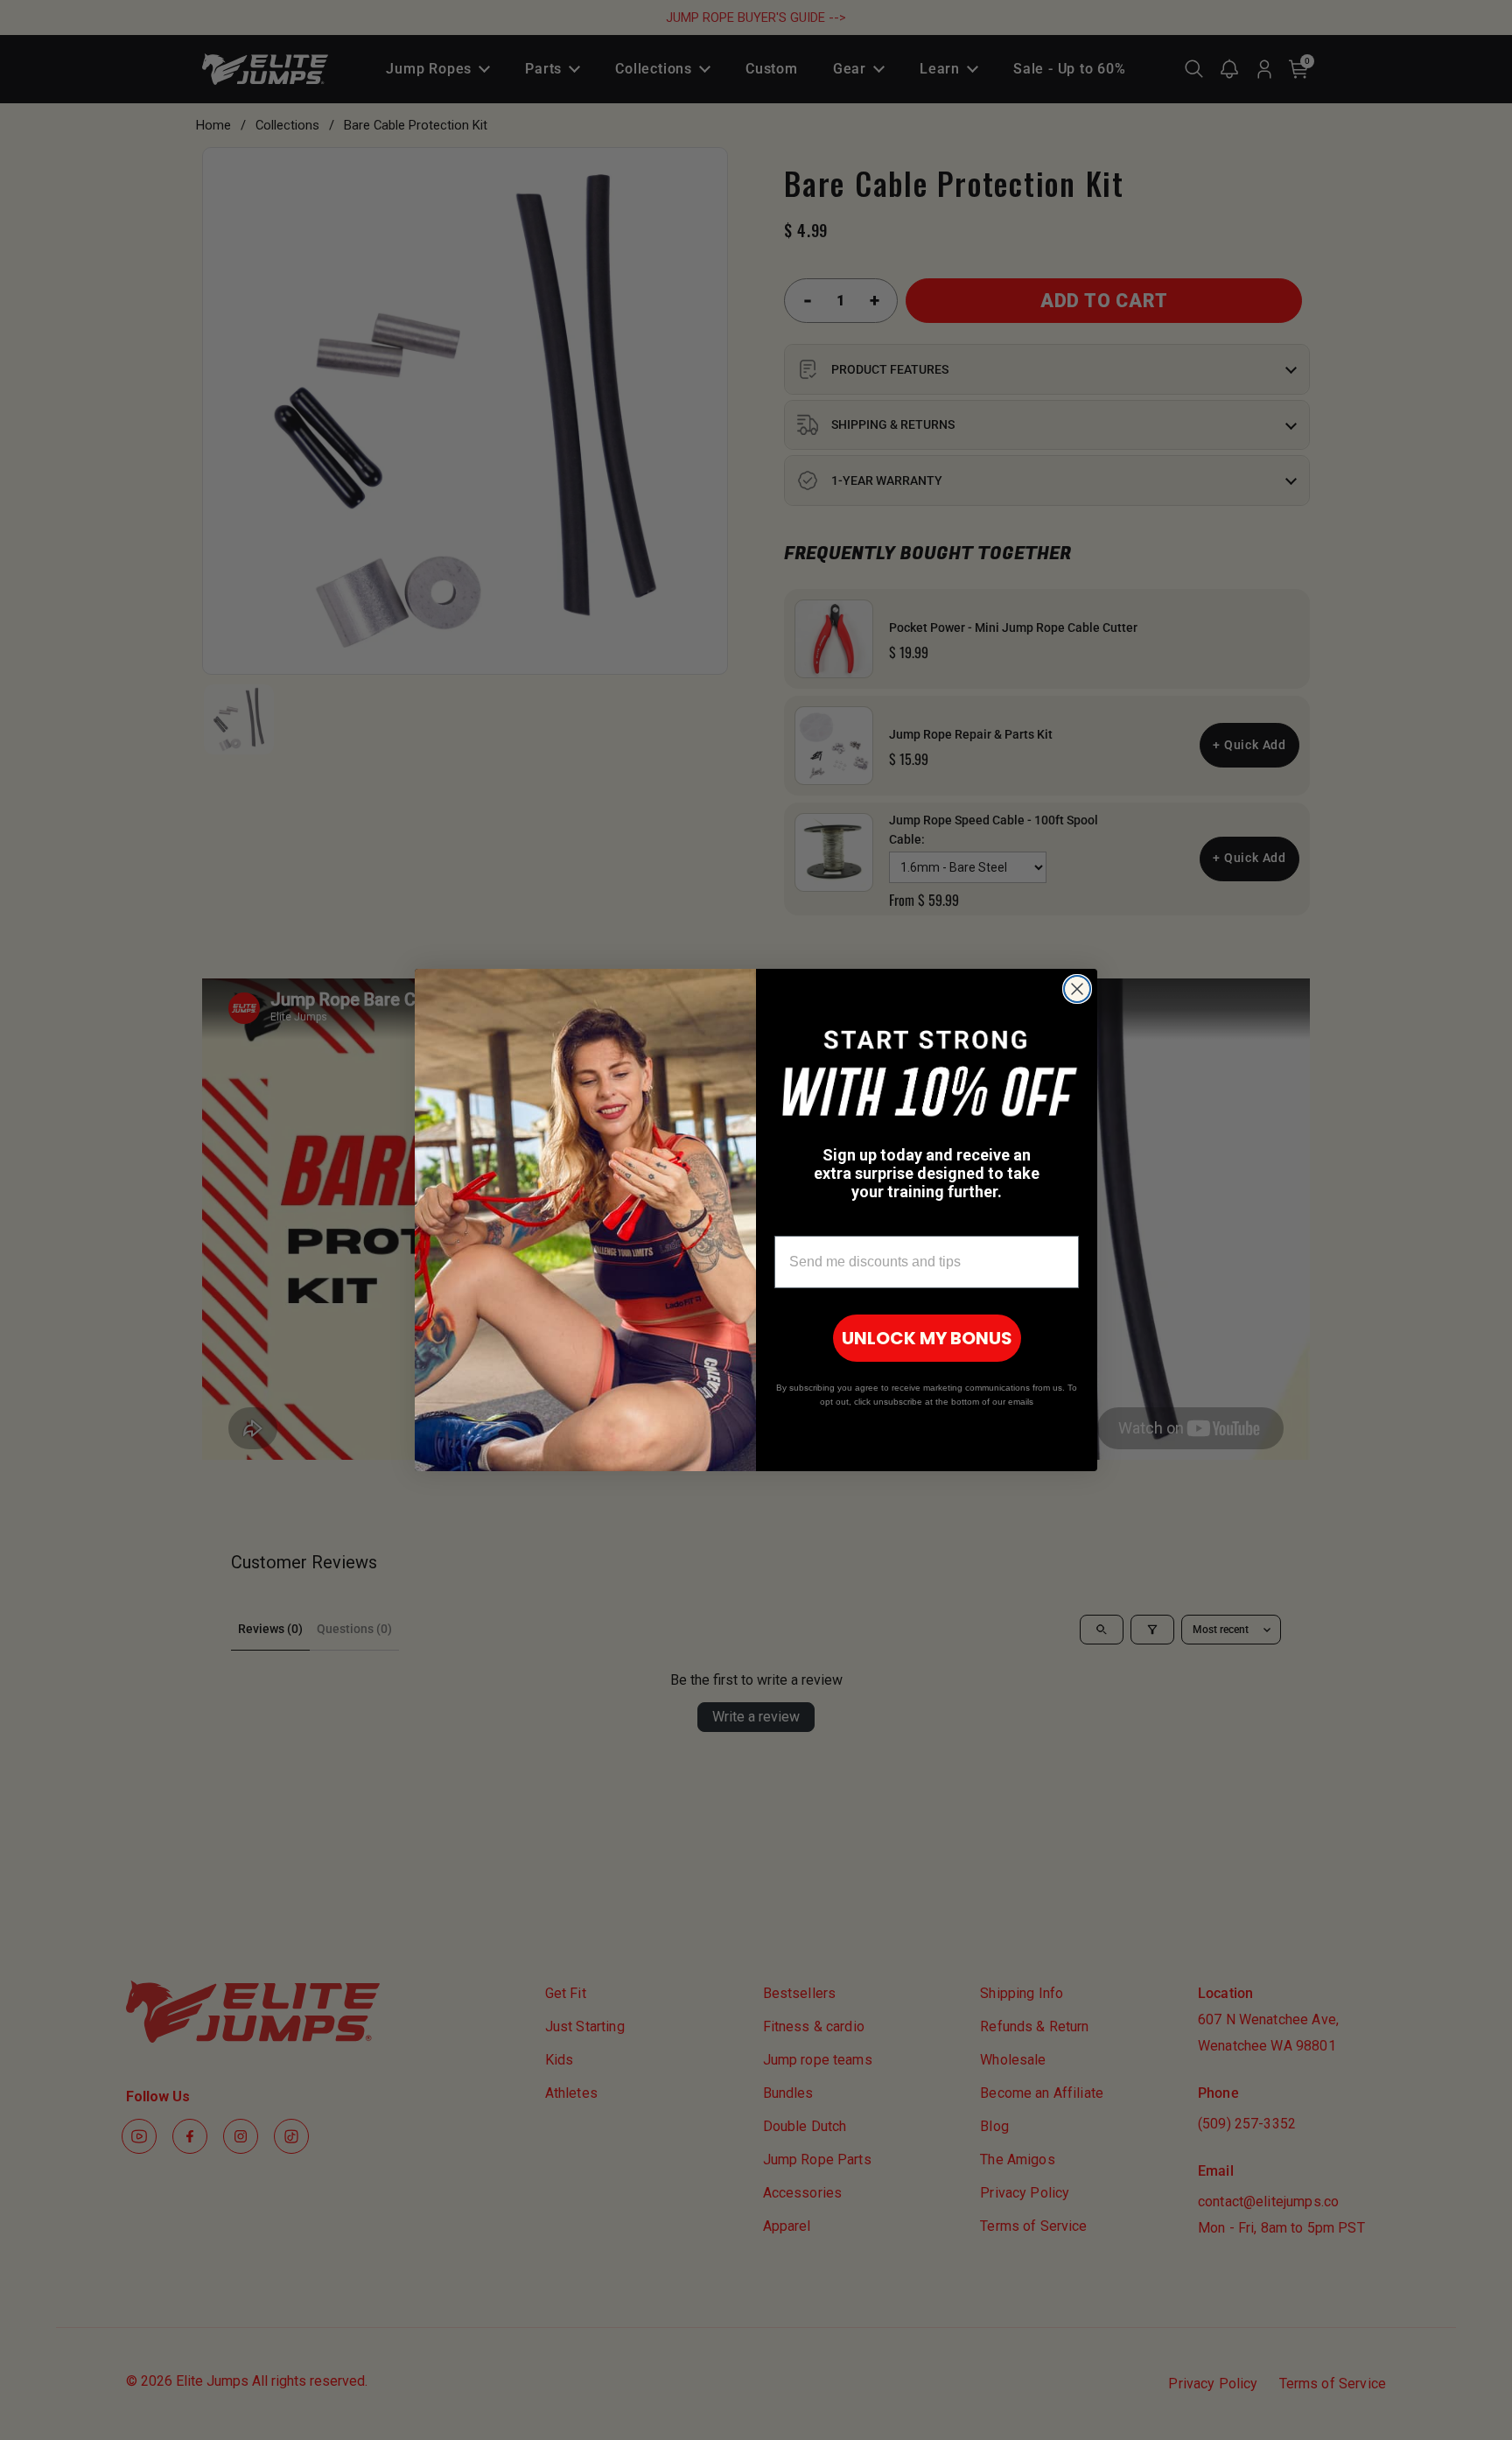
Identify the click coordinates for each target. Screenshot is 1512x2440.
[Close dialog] (1077, 989)
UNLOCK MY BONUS (927, 1338)
